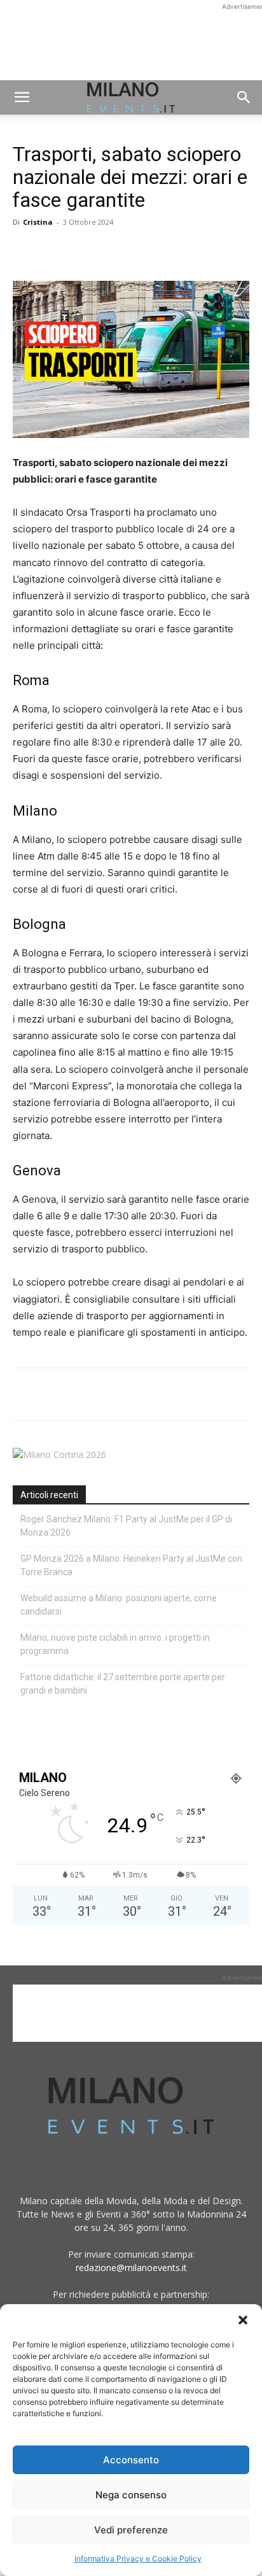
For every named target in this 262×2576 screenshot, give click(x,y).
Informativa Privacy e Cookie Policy (138, 2558)
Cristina (38, 222)
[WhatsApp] (84, 251)
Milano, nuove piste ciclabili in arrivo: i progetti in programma (115, 1644)
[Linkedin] (113, 251)
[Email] (142, 251)
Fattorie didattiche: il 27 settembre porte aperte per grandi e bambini (123, 1684)
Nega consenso (131, 2495)
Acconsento (131, 2460)
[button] (243, 2320)
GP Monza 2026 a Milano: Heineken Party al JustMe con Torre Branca (131, 1565)
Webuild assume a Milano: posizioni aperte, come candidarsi (119, 1605)
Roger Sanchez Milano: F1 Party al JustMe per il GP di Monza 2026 (126, 1526)
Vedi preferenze (131, 2530)
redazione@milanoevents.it (131, 2268)
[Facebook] (25, 251)
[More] (172, 251)
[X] (55, 251)
